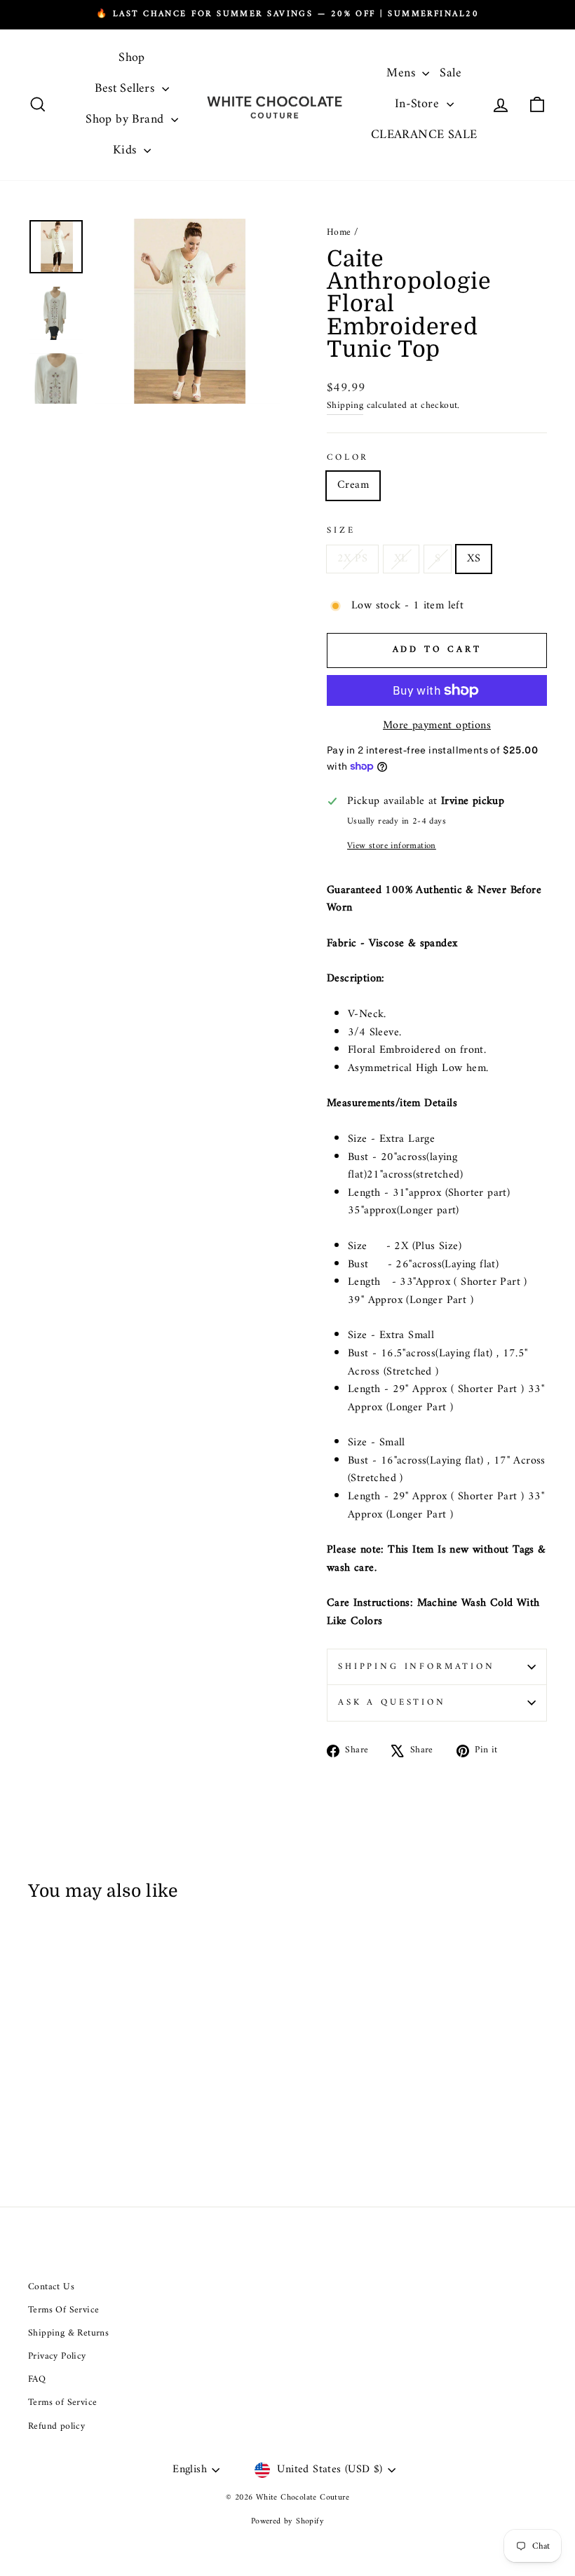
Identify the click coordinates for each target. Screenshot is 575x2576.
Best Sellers (126, 89)
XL (401, 559)
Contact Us (51, 2287)
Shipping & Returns (68, 2333)
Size (341, 531)
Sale (451, 73)
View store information (392, 846)
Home (339, 233)
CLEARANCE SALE (424, 135)
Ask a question (392, 1703)
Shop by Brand (127, 120)
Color (348, 458)
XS (474, 559)
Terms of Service (62, 2403)
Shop (132, 58)
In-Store (419, 104)
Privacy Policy (57, 2357)
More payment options (437, 726)
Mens (402, 73)
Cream (353, 485)
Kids (127, 150)
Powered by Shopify (287, 2522)
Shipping (345, 407)
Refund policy (56, 2427)
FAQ (37, 2380)
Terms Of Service (63, 2310)
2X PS (352, 559)
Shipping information (417, 1667)
